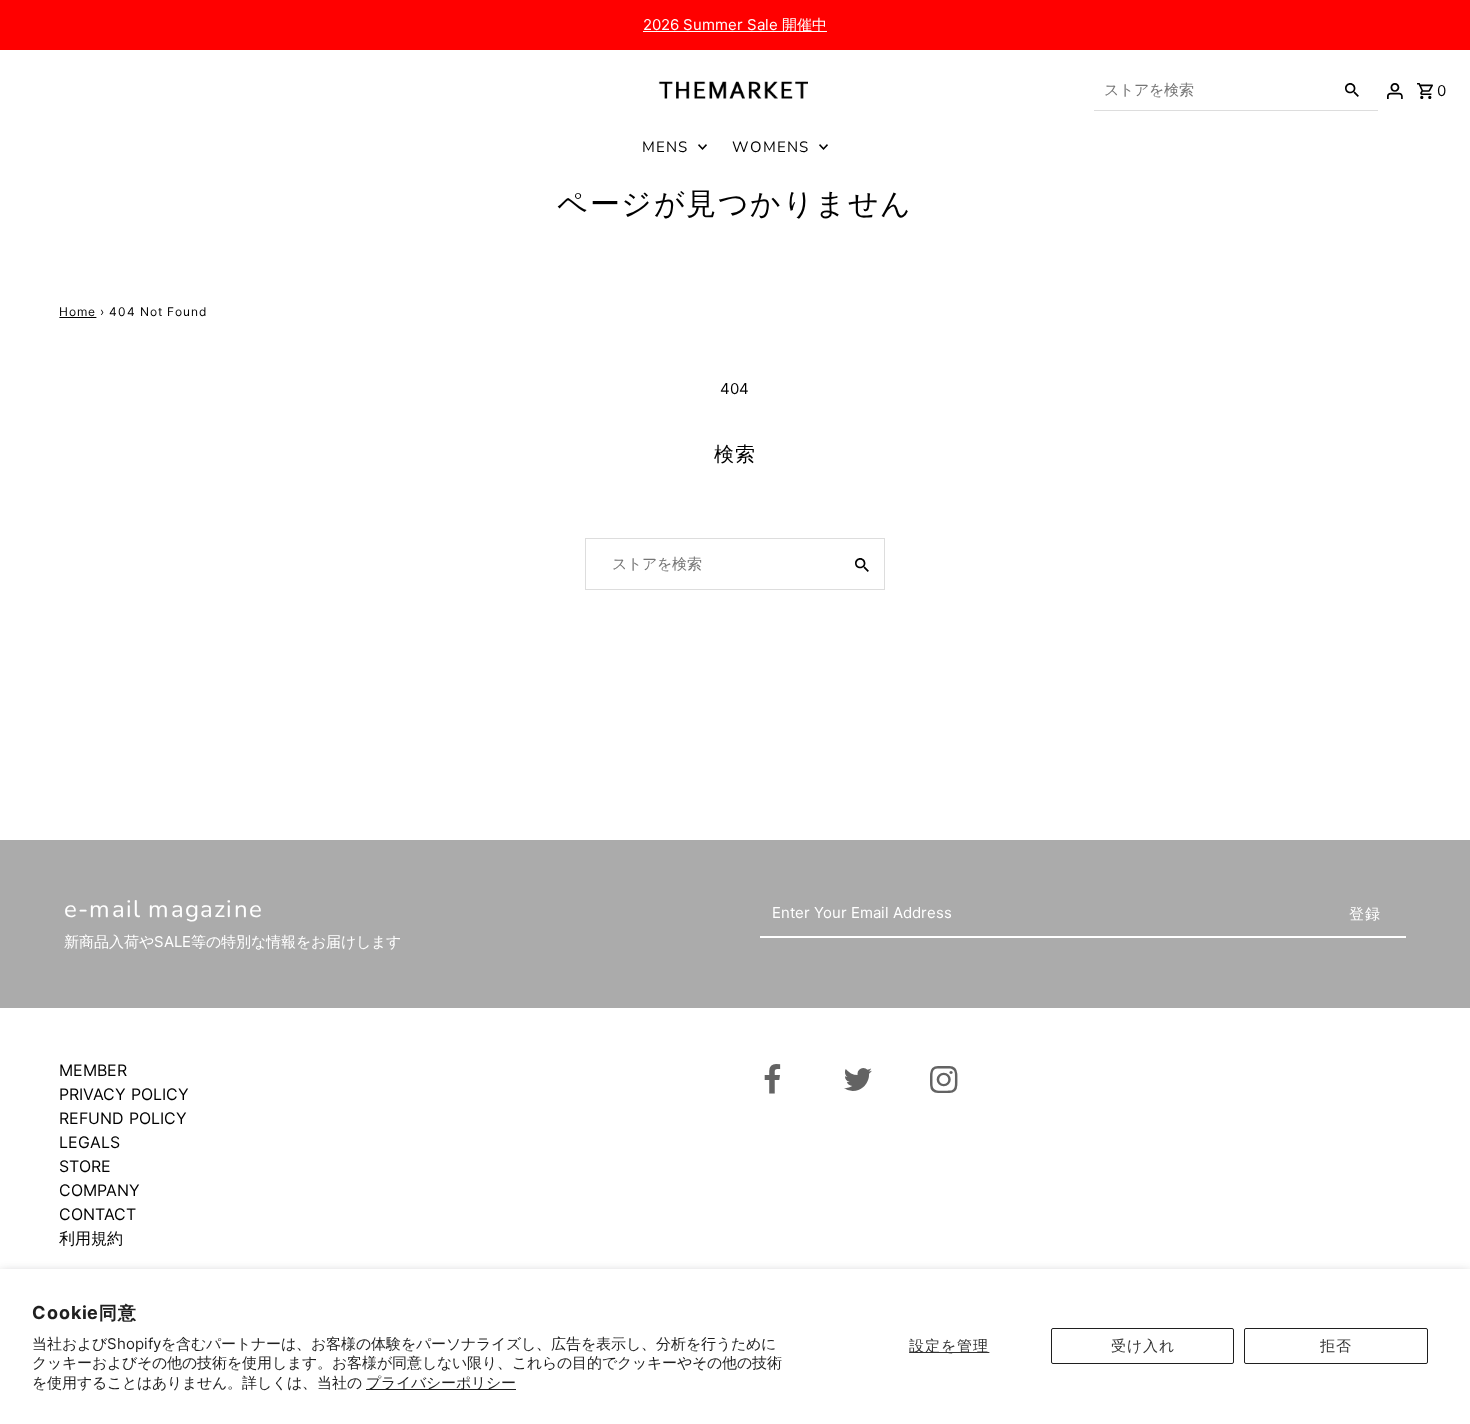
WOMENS (770, 147)
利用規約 (91, 1238)
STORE (85, 1166)
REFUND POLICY (123, 1118)
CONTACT (97, 1214)
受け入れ (1143, 1345)
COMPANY (99, 1190)
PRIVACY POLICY (124, 1094)
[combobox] (1212, 90)
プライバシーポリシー (441, 1382)
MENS (665, 147)
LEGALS (89, 1142)
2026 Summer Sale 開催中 (735, 24)
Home (77, 311)
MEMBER (93, 1070)
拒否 (1336, 1345)
